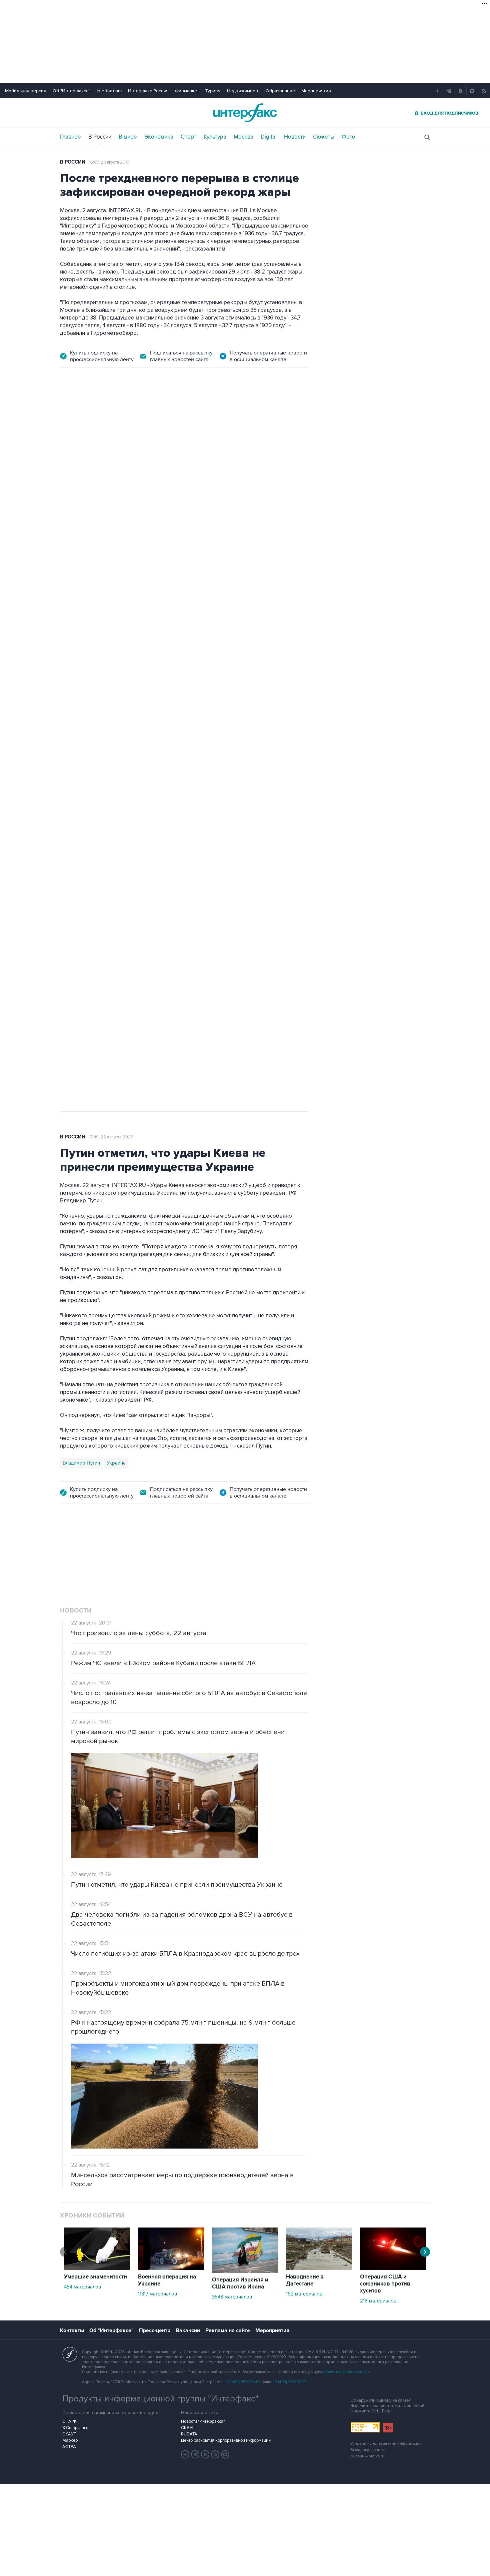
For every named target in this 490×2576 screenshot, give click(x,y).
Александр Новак (83, 807)
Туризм (213, 91)
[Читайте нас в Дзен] (185, 2454)
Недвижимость (243, 91)
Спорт (188, 137)
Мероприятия (316, 91)
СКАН (187, 2428)
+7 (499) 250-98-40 (243, 2382)
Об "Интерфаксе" (71, 91)
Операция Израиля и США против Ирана (240, 2283)
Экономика (159, 137)
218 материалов (378, 2301)
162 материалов (304, 2294)
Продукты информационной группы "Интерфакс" (160, 2399)
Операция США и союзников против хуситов (385, 2284)
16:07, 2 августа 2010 (109, 162)
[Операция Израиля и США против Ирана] (245, 2271)
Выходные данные (368, 2450)
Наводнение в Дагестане (305, 2280)
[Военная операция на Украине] (171, 2268)
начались (102, 622)
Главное (70, 137)
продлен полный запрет (186, 760)
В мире (128, 137)
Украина (116, 1463)
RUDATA (189, 2434)
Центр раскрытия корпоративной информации (226, 2440)
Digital (269, 137)
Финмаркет (187, 91)
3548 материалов (232, 2297)
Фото (348, 137)
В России (100, 137)
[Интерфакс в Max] (225, 2454)
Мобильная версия (26, 91)
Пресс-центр (155, 2330)
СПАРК (69, 2421)
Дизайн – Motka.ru (367, 2456)
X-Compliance (75, 2428)
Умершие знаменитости (95, 2277)
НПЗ (115, 807)
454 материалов (82, 2287)
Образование (280, 91)
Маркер (70, 2440)
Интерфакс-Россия (148, 91)
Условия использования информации (386, 2444)
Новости (295, 137)
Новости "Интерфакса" (203, 2421)
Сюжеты (324, 137)
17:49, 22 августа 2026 (111, 1137)
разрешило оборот (174, 561)
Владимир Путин (81, 1463)
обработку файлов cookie (346, 2372)
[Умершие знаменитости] (97, 2268)
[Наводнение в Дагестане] (319, 2268)
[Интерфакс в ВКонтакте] (205, 2454)
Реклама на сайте (228, 2330)
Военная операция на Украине (167, 2280)
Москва (243, 137)
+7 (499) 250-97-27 (290, 2382)
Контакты (72, 2330)
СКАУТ (69, 2434)
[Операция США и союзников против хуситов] (393, 2268)
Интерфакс (245, 113)
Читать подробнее (266, 606)
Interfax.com (109, 91)
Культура (215, 137)
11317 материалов (157, 2294)
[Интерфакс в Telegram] (195, 2454)
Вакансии (188, 2330)
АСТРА (69, 2447)
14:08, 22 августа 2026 (118, 414)
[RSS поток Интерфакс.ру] (215, 2454)
